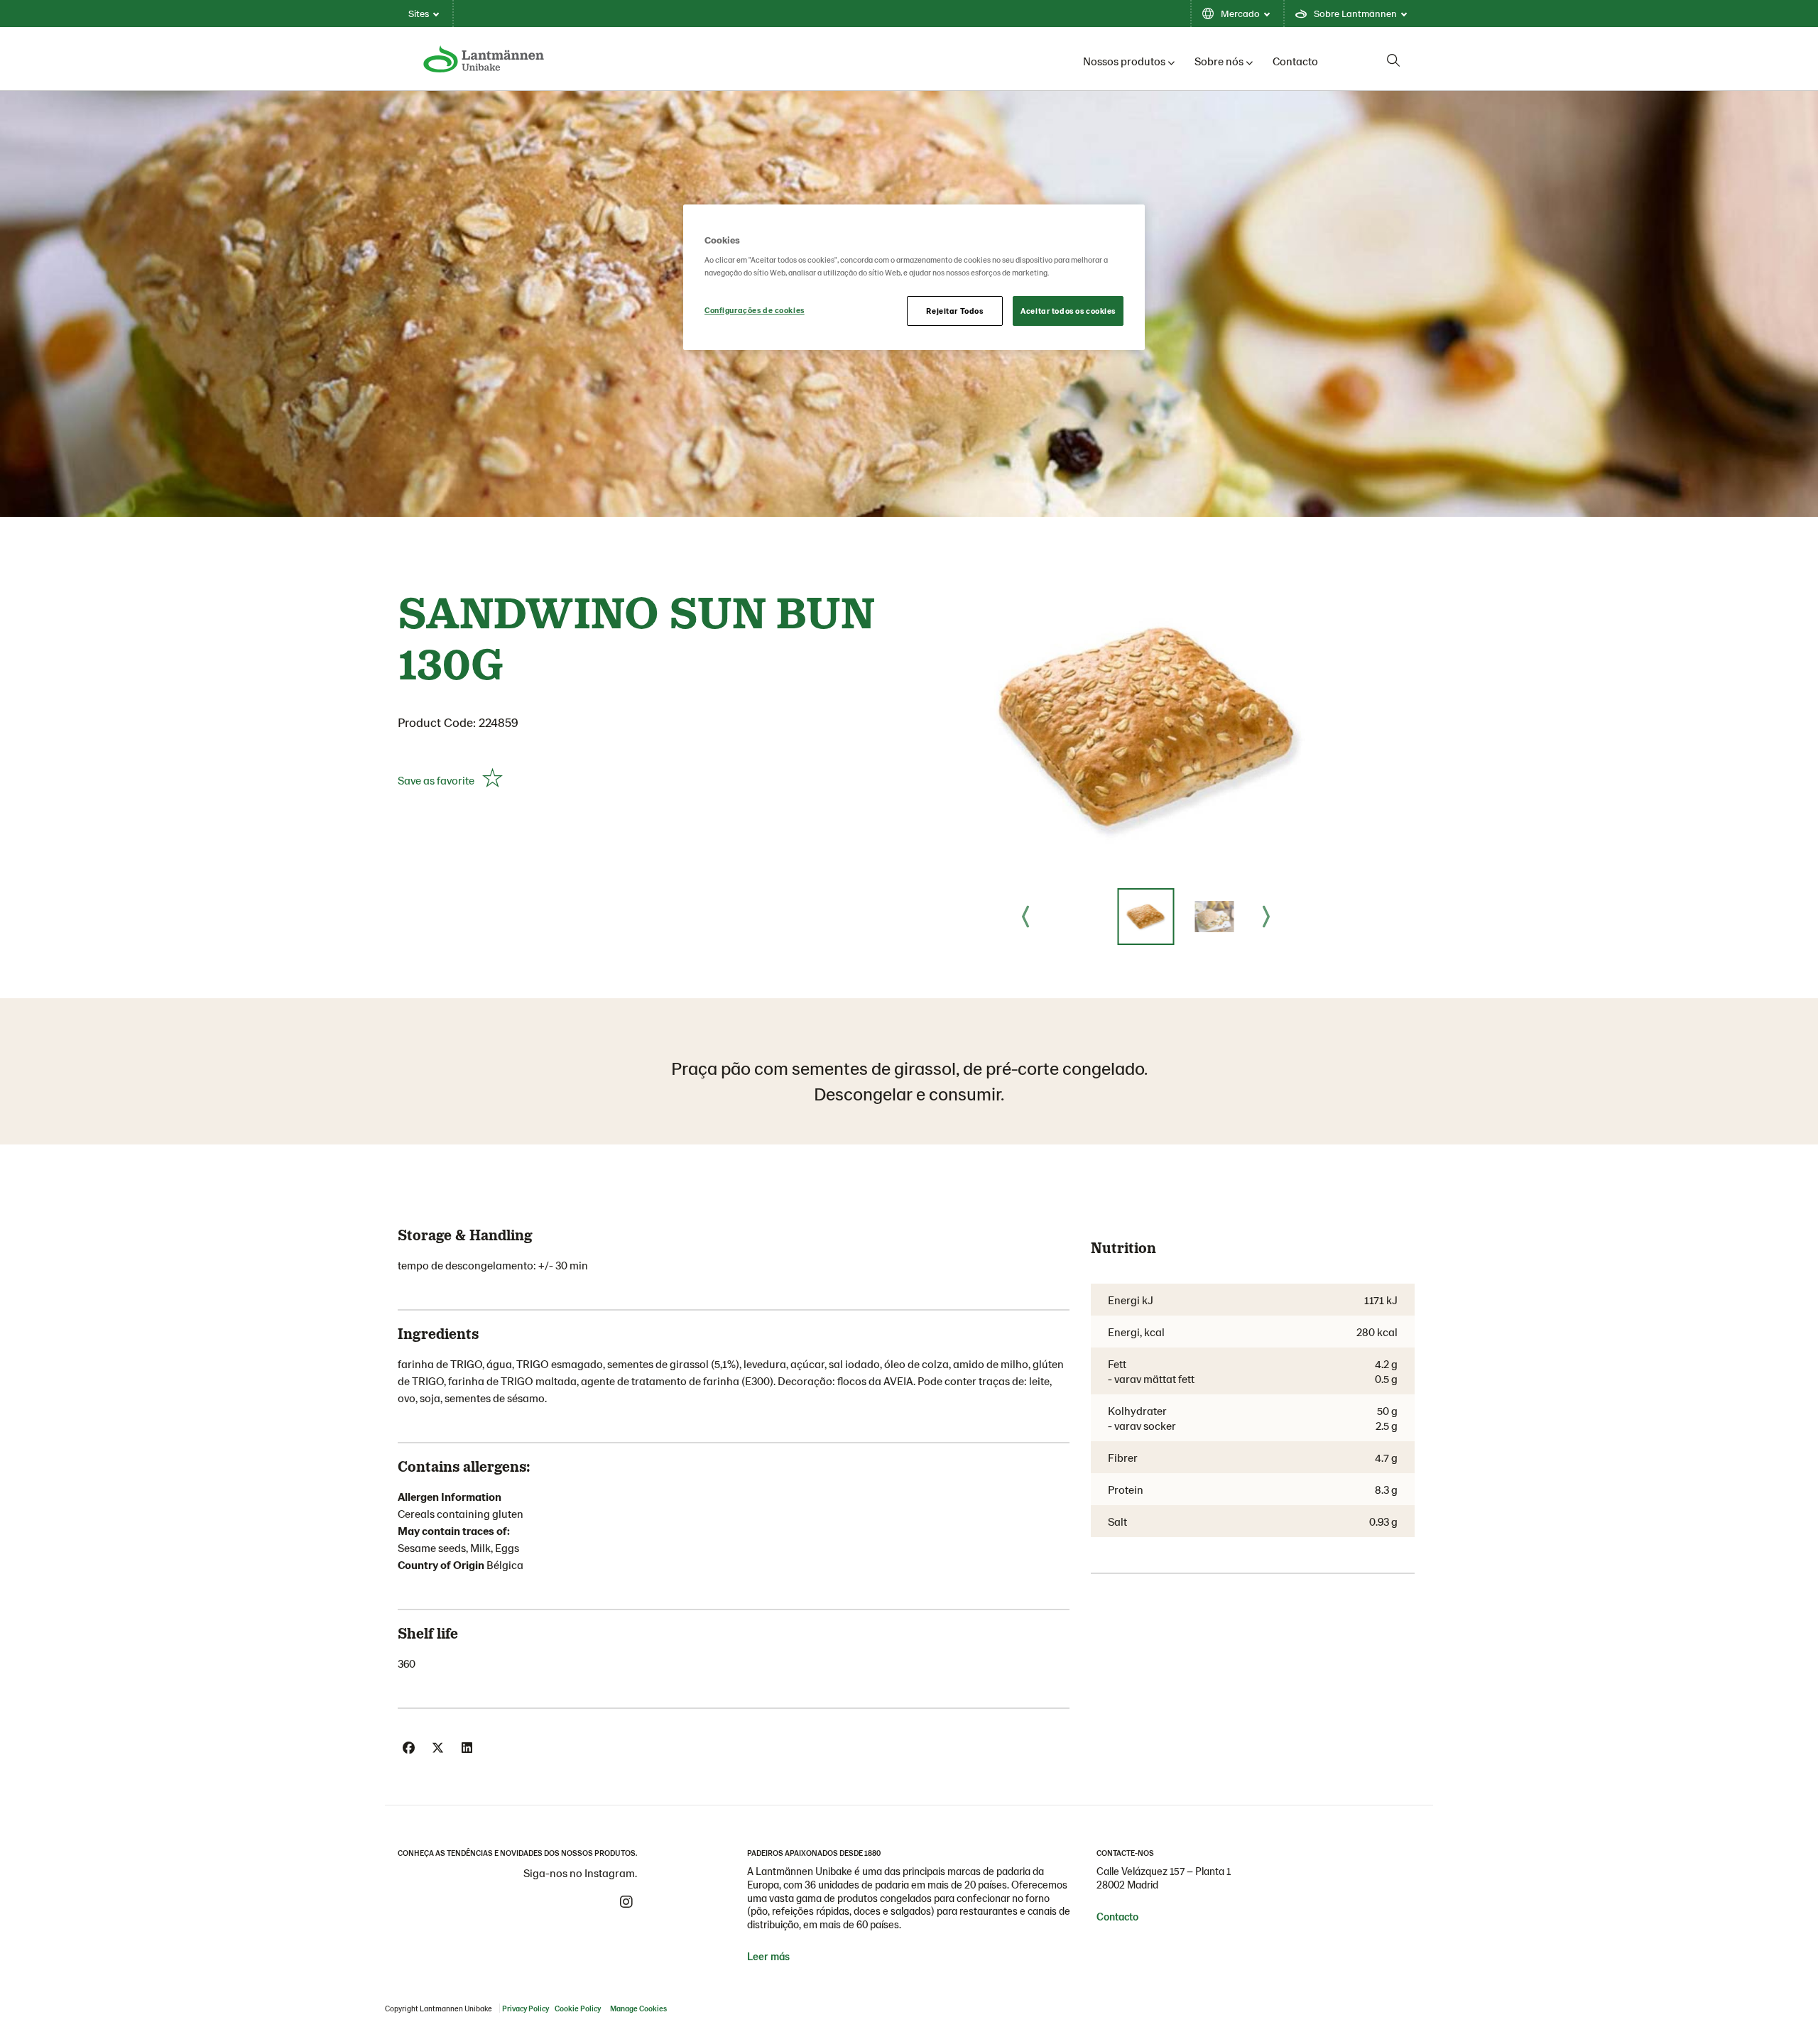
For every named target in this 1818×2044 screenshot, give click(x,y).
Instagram (626, 1902)
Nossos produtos (1124, 61)
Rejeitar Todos (954, 311)
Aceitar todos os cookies (1068, 311)
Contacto (1295, 61)
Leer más (768, 1956)
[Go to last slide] (1025, 917)
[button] (1145, 917)
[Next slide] (1266, 917)
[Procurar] (1393, 60)
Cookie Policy (578, 2008)
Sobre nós (1219, 61)
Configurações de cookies (755, 310)
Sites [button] (419, 13)
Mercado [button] (1240, 13)
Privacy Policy (526, 2008)
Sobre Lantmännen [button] (1355, 13)
